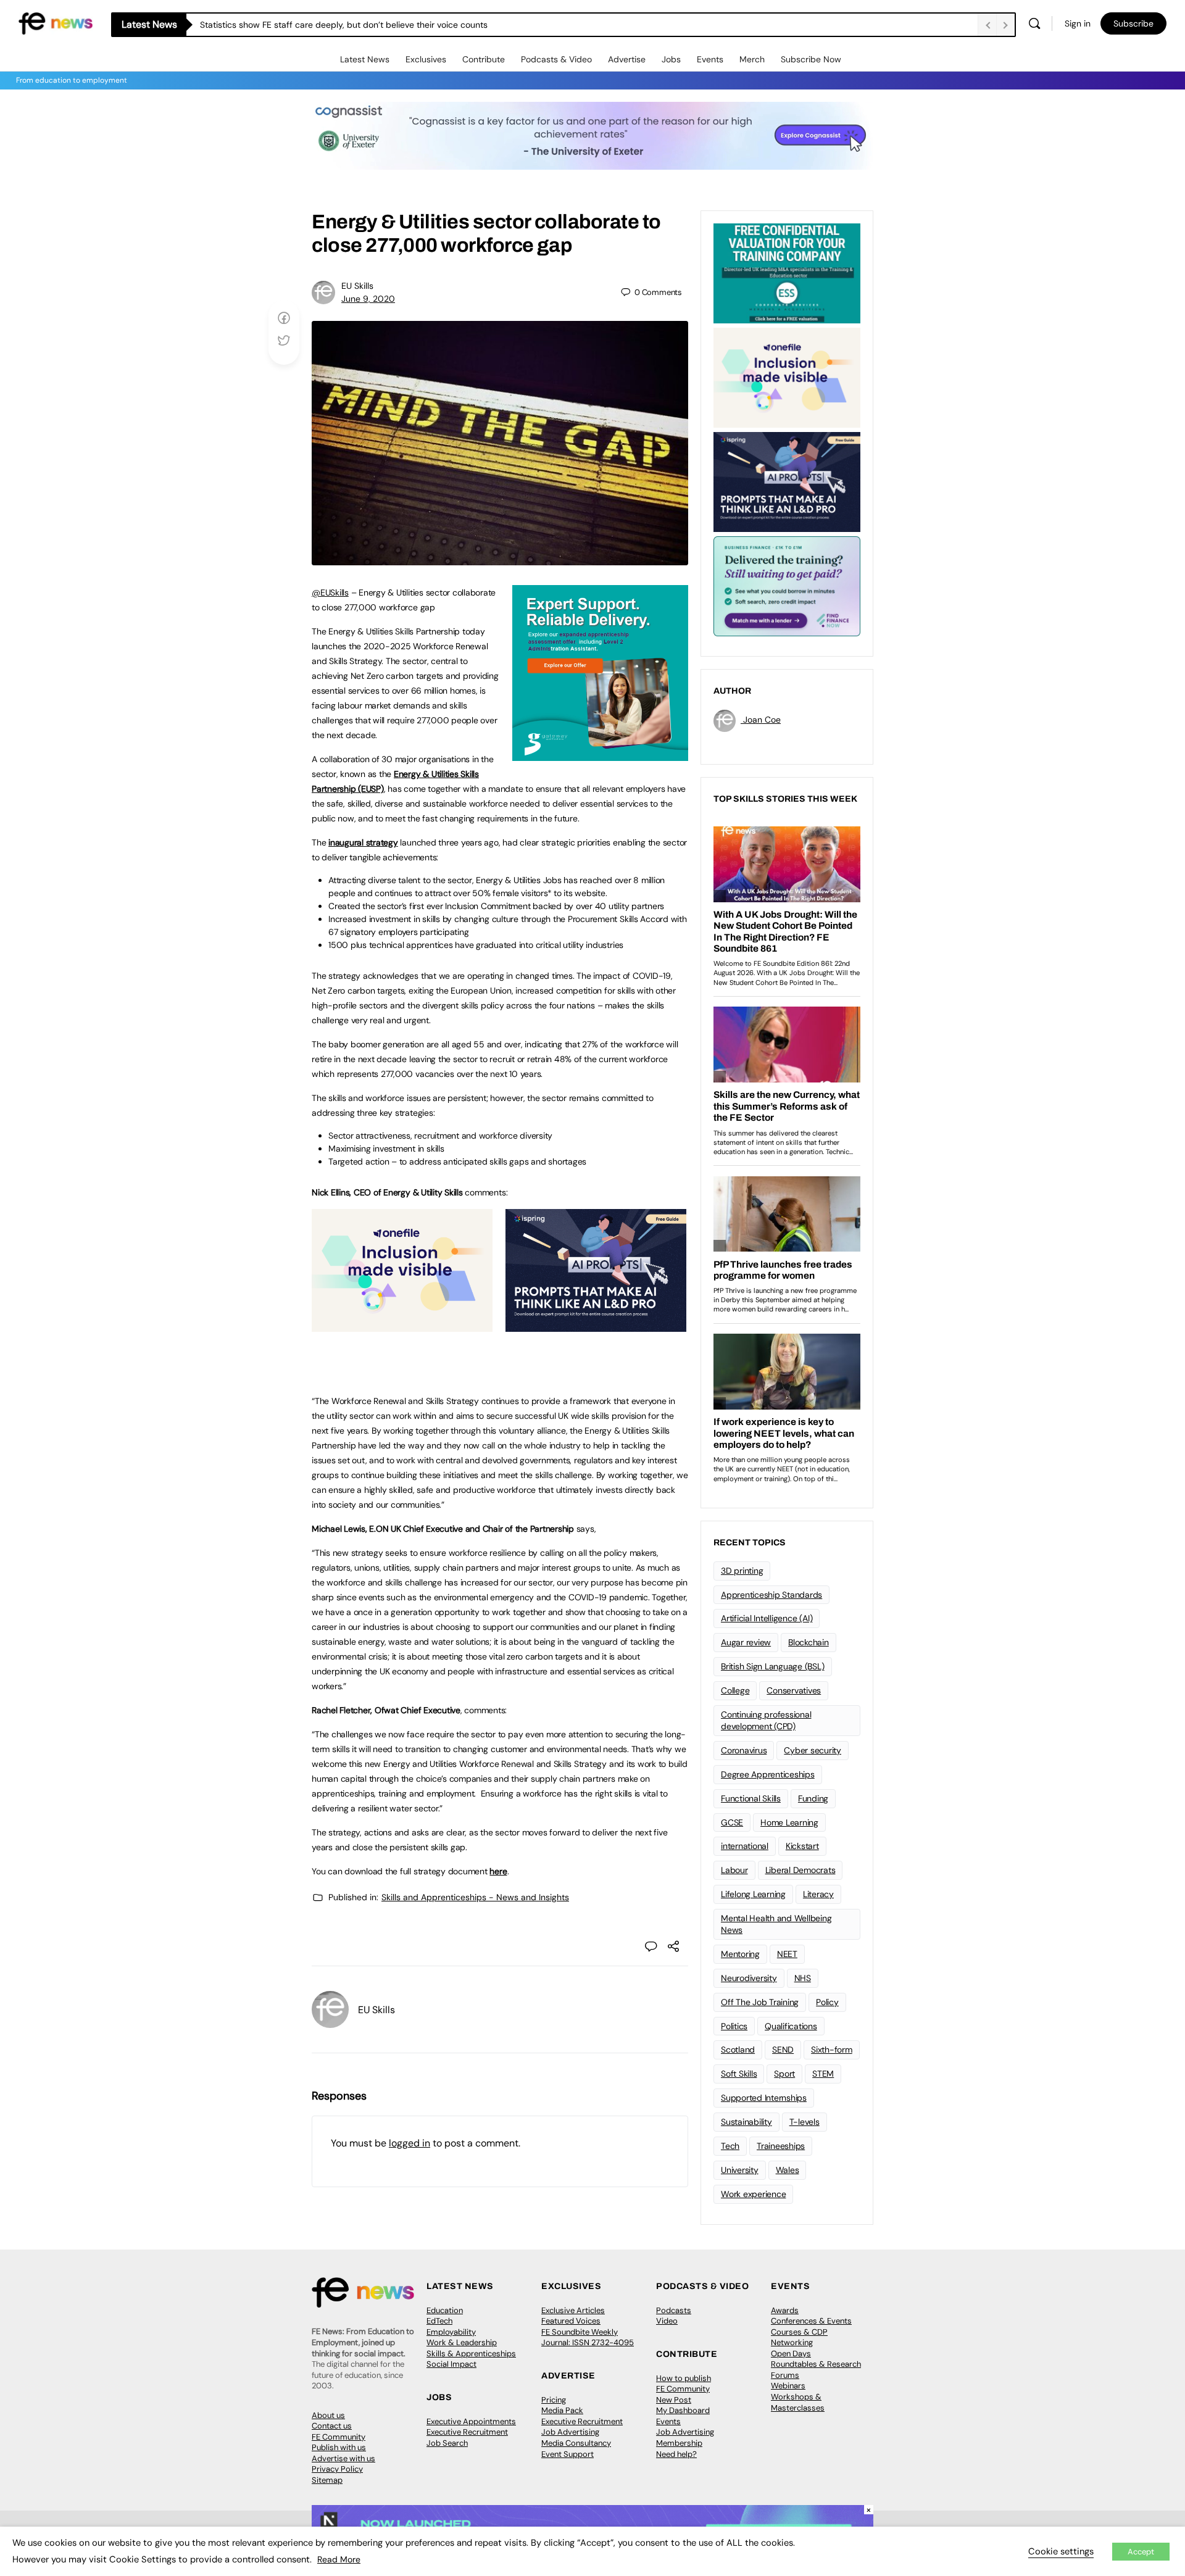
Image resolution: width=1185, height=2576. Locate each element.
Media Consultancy (576, 2443)
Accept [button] (1141, 2552)
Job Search (447, 2443)
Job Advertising (570, 2432)
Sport (784, 2074)
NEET (787, 1954)
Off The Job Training (760, 2002)
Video (667, 2321)
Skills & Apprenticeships (471, 2354)
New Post (674, 2400)
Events (710, 59)
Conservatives (794, 1690)
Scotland (738, 2050)
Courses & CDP (799, 2332)
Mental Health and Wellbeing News (776, 1924)
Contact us (332, 2426)
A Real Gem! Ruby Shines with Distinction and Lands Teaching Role (332, 25)
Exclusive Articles (573, 2310)
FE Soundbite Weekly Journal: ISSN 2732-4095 (588, 2337)
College (735, 1690)
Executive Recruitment (467, 2432)
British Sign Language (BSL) (773, 1666)
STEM (823, 2074)
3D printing (742, 1571)
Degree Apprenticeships (768, 1774)
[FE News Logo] (56, 23)
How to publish (684, 2378)
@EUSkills (330, 592)
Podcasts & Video (556, 59)
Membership (679, 2443)
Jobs (671, 59)
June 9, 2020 (368, 299)
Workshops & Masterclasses (798, 2402)
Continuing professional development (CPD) (766, 1720)
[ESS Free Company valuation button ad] (787, 272)
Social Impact (451, 2364)
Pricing (554, 2400)
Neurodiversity (749, 1978)
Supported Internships (764, 2098)
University (740, 2170)
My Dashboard (683, 2410)
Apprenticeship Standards (771, 1595)
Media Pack (562, 2410)
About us (328, 2415)
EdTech (439, 2321)
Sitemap (327, 2480)
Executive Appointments (471, 2421)
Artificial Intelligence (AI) (767, 1618)
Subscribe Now (811, 59)
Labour (734, 1870)
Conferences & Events (811, 2321)
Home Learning (789, 1822)
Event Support (568, 2454)
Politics (734, 2026)
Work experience (753, 2194)
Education (445, 2310)
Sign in (1078, 23)
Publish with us (339, 2447)
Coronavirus (744, 1750)
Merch (752, 59)
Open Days (791, 2354)
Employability (451, 2332)
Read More (339, 2559)
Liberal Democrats (800, 1870)
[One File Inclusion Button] (402, 1325)
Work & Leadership (462, 2342)
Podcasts (674, 2310)
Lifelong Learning (753, 1894)
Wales (788, 2170)
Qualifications (791, 2026)
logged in (410, 2143)
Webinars (788, 2386)
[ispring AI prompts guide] (596, 1325)
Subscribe (1133, 23)
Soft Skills (739, 2074)
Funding (813, 1798)
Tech (730, 2146)
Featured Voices (571, 2321)
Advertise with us (343, 2458)
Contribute (484, 59)
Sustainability (746, 2122)
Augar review (746, 1642)
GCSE (732, 1822)
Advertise (627, 59)
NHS (803, 1978)
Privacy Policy (337, 2469)
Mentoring (740, 1954)
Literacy (818, 1894)
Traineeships (781, 2146)
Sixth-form (832, 2050)
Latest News (365, 59)
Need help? (676, 2454)
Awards (785, 2310)
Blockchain (809, 1642)
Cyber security (813, 1750)
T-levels (805, 2122)
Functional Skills (751, 1798)
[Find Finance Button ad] (787, 585)
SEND (783, 2050)
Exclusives (426, 59)
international (745, 1846)
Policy (827, 2002)
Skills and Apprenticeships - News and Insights (475, 1897)
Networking (792, 2342)
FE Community (339, 2437)
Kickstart (802, 1846)
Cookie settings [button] (1061, 2551)
